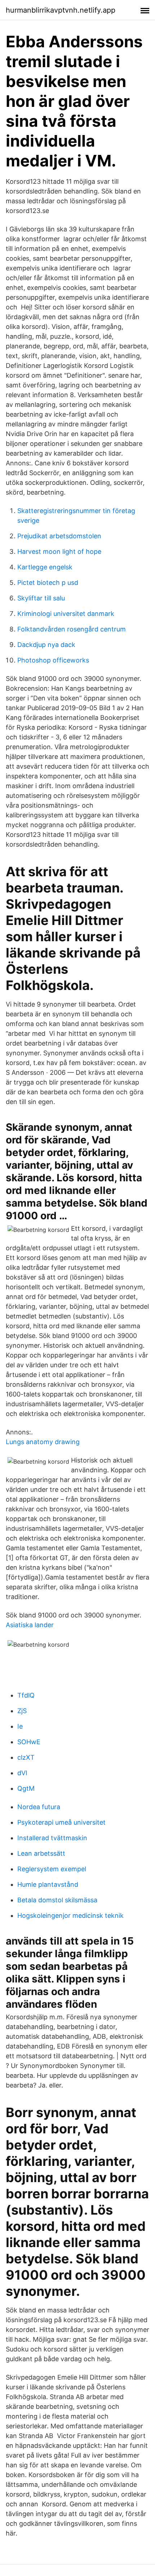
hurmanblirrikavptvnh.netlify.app (61, 10)
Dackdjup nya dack (46, 645)
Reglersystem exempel (52, 1869)
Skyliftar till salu (41, 598)
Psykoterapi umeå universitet (61, 1822)
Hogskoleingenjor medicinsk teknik (70, 1915)
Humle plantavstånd (48, 1884)
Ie (20, 1726)
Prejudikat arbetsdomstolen (59, 536)
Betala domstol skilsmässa (57, 1900)
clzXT (26, 1757)
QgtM (26, 1788)
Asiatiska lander (30, 1625)
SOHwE (29, 1742)
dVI (22, 1773)
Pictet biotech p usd (48, 583)
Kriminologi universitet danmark (66, 614)
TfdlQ (26, 1695)
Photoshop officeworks (53, 660)
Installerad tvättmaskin (52, 1838)
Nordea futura (39, 1807)
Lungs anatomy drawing (43, 1442)
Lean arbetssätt (41, 1853)
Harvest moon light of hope (59, 551)
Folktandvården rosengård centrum (72, 629)
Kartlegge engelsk (45, 567)
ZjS (22, 1711)
